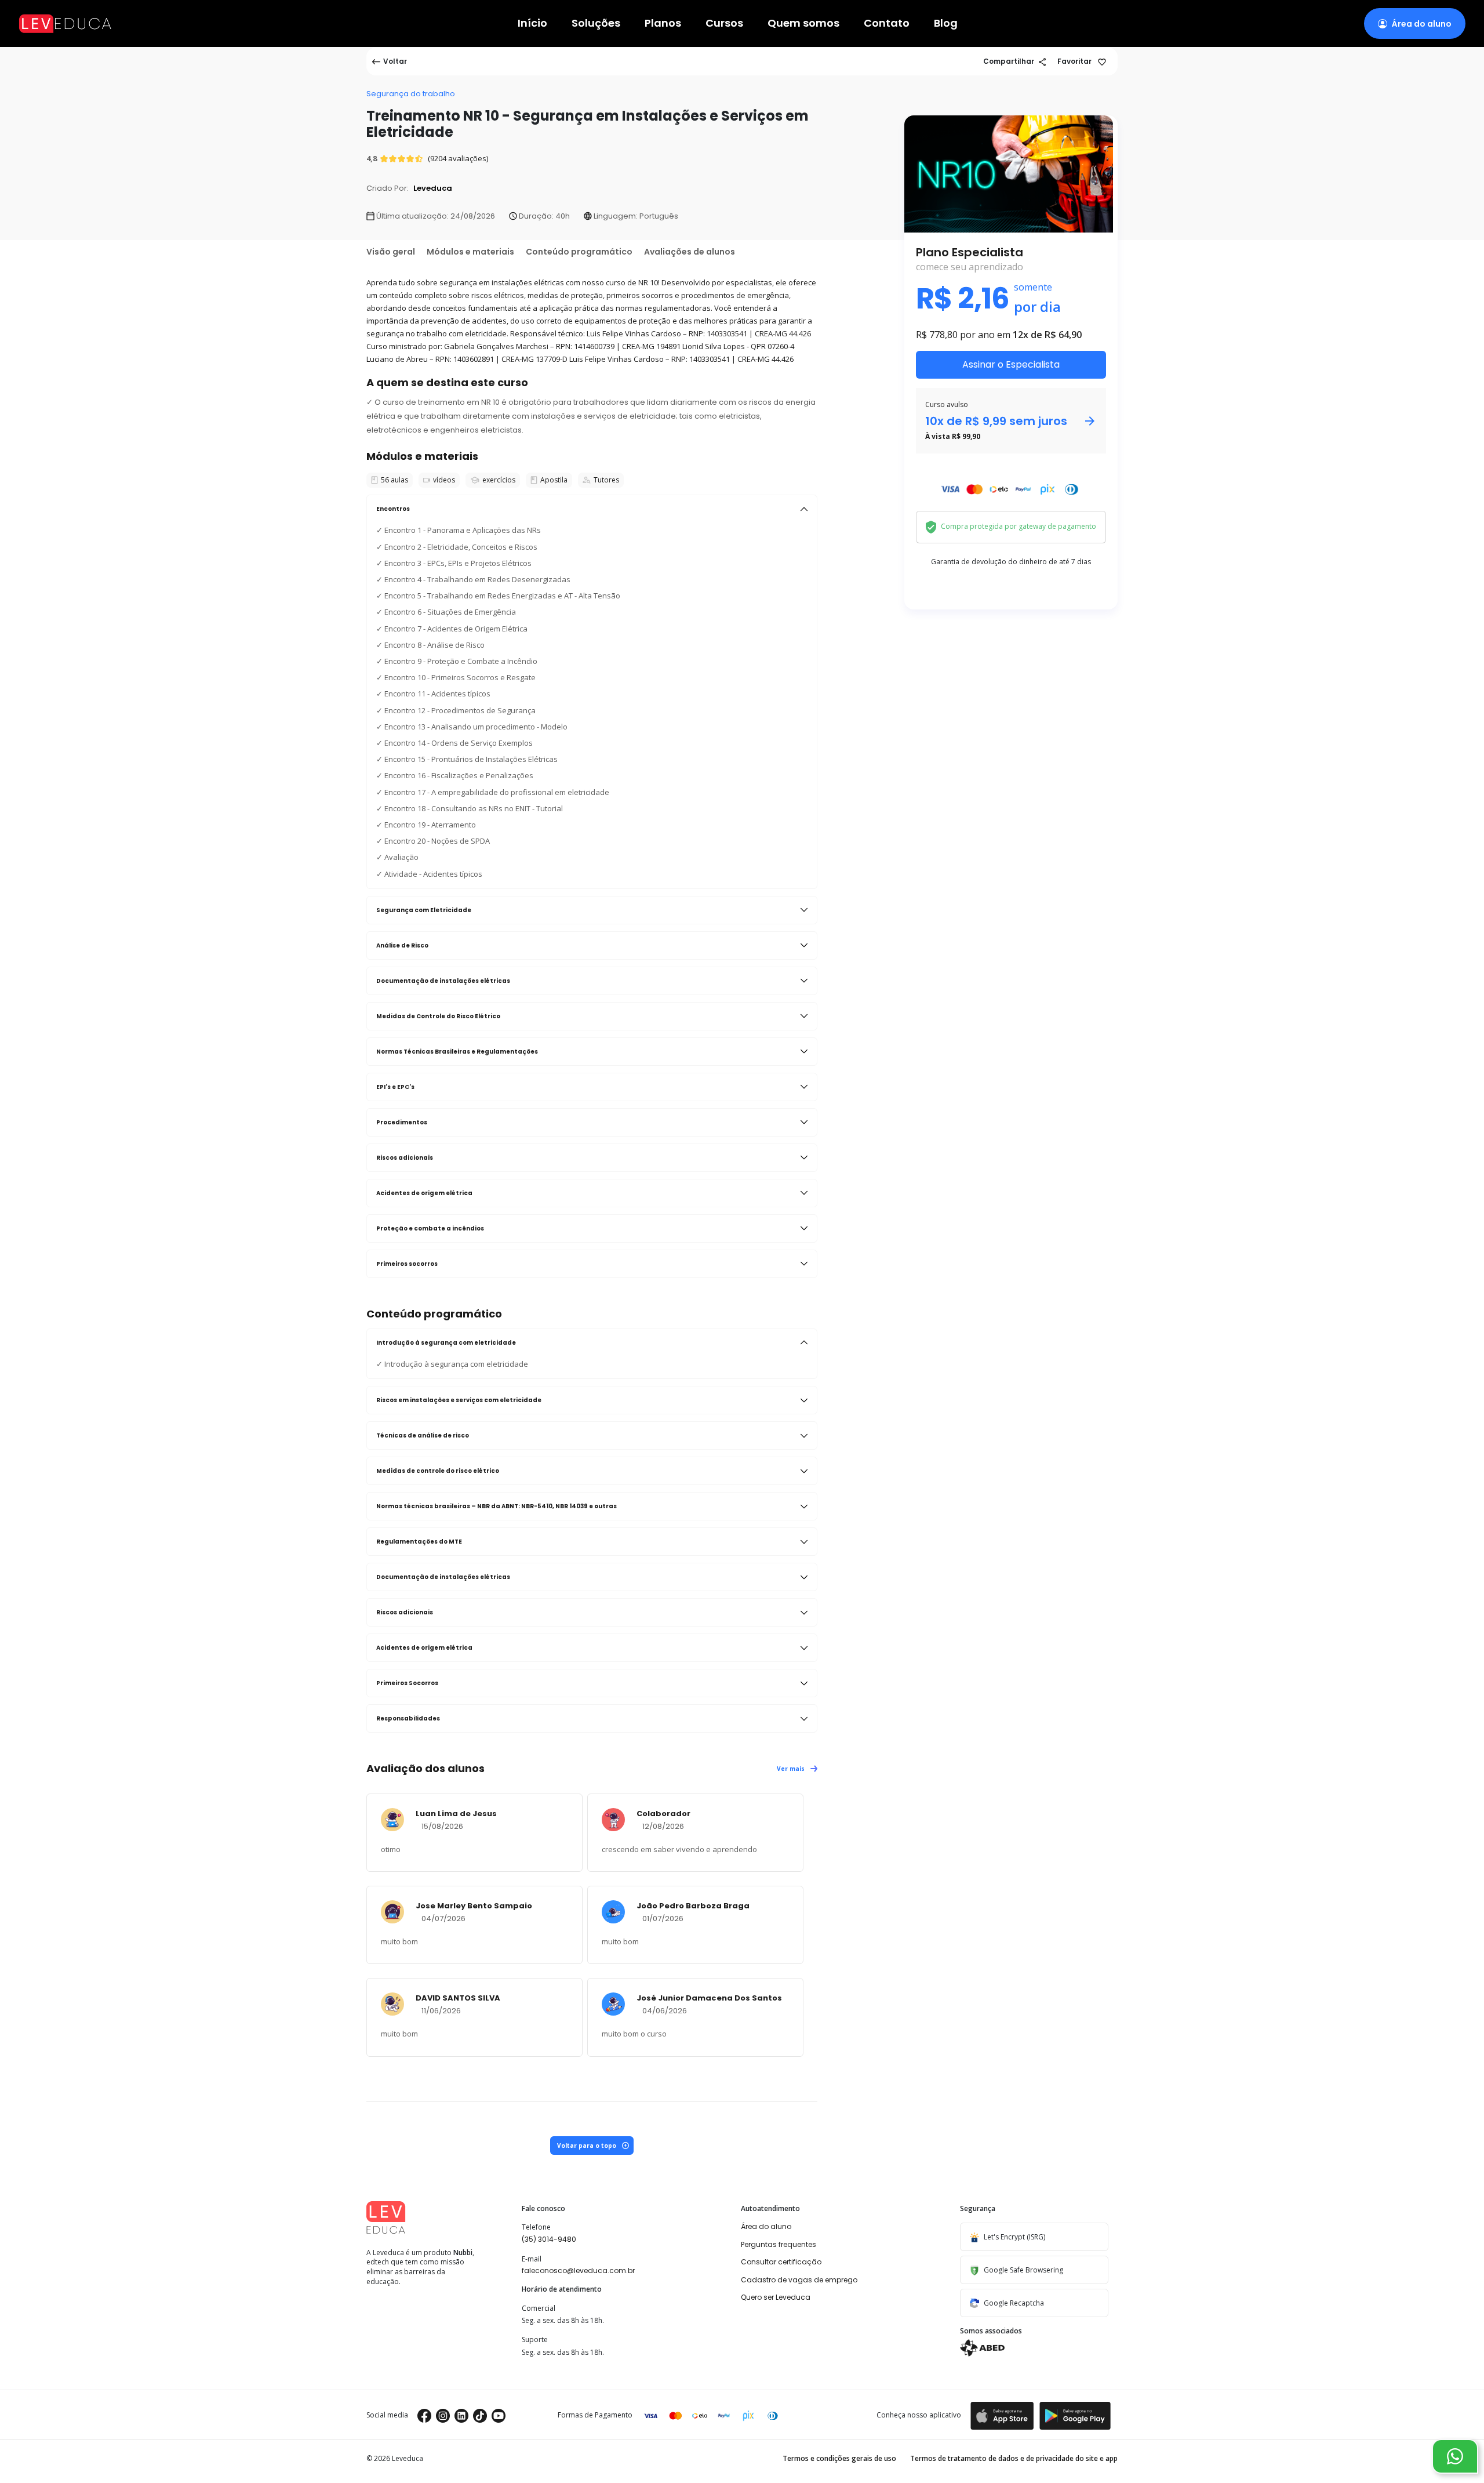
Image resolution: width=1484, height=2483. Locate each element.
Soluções (596, 23)
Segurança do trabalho (411, 94)
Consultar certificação (781, 2262)
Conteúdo (579, 252)
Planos (663, 23)
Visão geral (391, 252)
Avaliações (690, 252)
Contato (887, 23)
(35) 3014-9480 (549, 2239)
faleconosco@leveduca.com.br (578, 2270)
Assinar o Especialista (1011, 364)
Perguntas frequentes (779, 2244)
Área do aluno (766, 2226)
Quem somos (803, 23)
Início (532, 23)
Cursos (724, 23)
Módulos (470, 252)
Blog (946, 23)
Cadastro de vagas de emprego (799, 2280)
